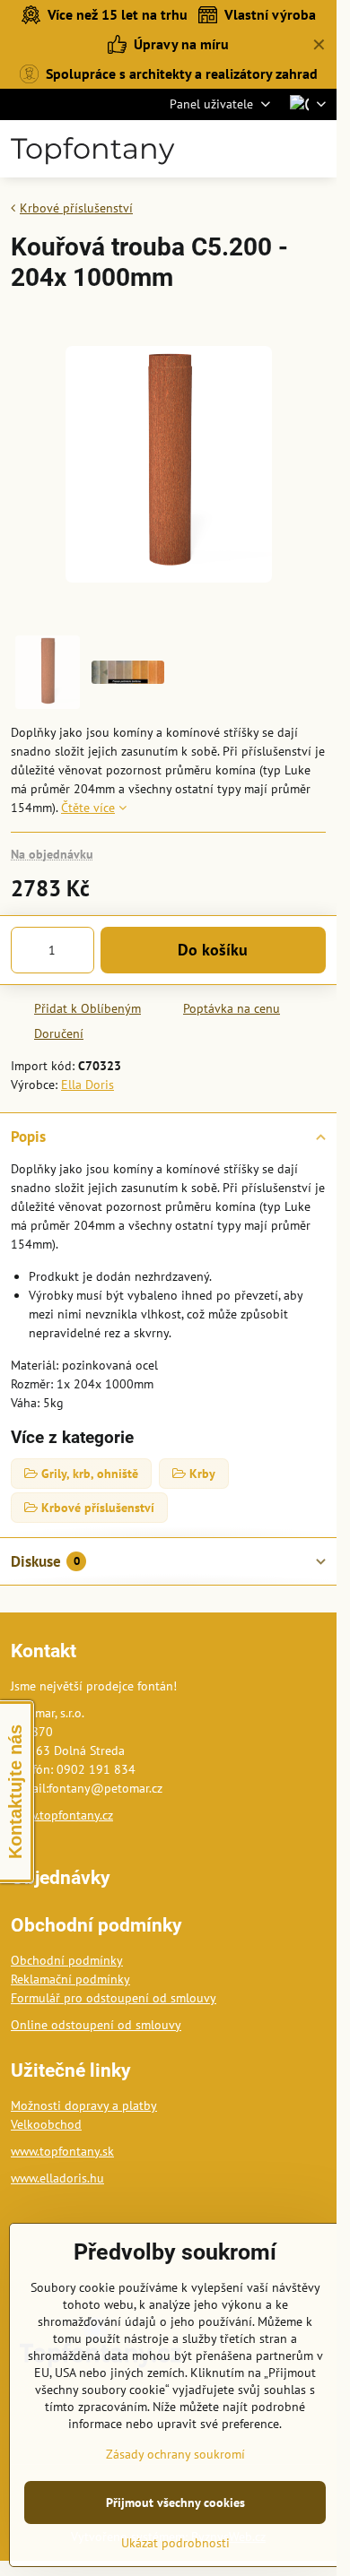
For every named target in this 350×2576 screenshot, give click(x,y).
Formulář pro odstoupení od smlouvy (114, 1998)
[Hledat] (229, 149)
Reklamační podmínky (70, 1979)
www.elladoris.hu (57, 2178)
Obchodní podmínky (67, 1960)
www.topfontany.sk (62, 2151)
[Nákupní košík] (272, 149)
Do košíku (213, 950)
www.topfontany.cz (62, 1815)
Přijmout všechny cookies (175, 2503)
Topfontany (92, 149)
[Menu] (315, 149)
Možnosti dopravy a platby (84, 2105)
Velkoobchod (46, 2124)
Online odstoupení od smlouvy (96, 2025)
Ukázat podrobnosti (175, 2543)
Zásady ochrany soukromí (175, 2454)
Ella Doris (87, 1085)
